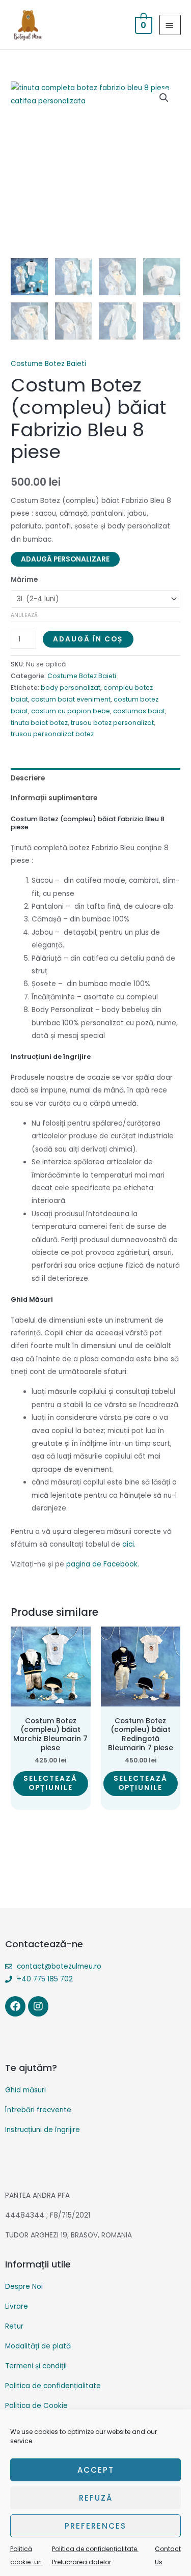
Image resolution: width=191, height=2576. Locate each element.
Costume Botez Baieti (48, 364)
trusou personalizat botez (52, 734)
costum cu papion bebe (71, 711)
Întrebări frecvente (38, 2110)
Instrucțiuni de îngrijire (43, 2130)
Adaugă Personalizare (65, 559)
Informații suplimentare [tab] (54, 798)
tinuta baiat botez (39, 723)
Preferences (95, 2526)
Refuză (96, 2498)
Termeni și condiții (36, 2366)
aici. (129, 1544)
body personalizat (71, 688)
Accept (96, 2470)
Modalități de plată (38, 2346)
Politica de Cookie (36, 2406)
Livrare (17, 2306)
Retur (14, 2326)
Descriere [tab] (28, 778)
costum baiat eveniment (71, 699)
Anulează (24, 615)
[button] (164, 98)
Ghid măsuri (25, 2090)
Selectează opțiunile (50, 1783)
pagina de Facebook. (103, 1564)
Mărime (24, 580)
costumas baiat (139, 711)
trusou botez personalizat (112, 723)
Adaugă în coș (88, 639)
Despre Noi (24, 2287)
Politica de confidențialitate (53, 2386)
